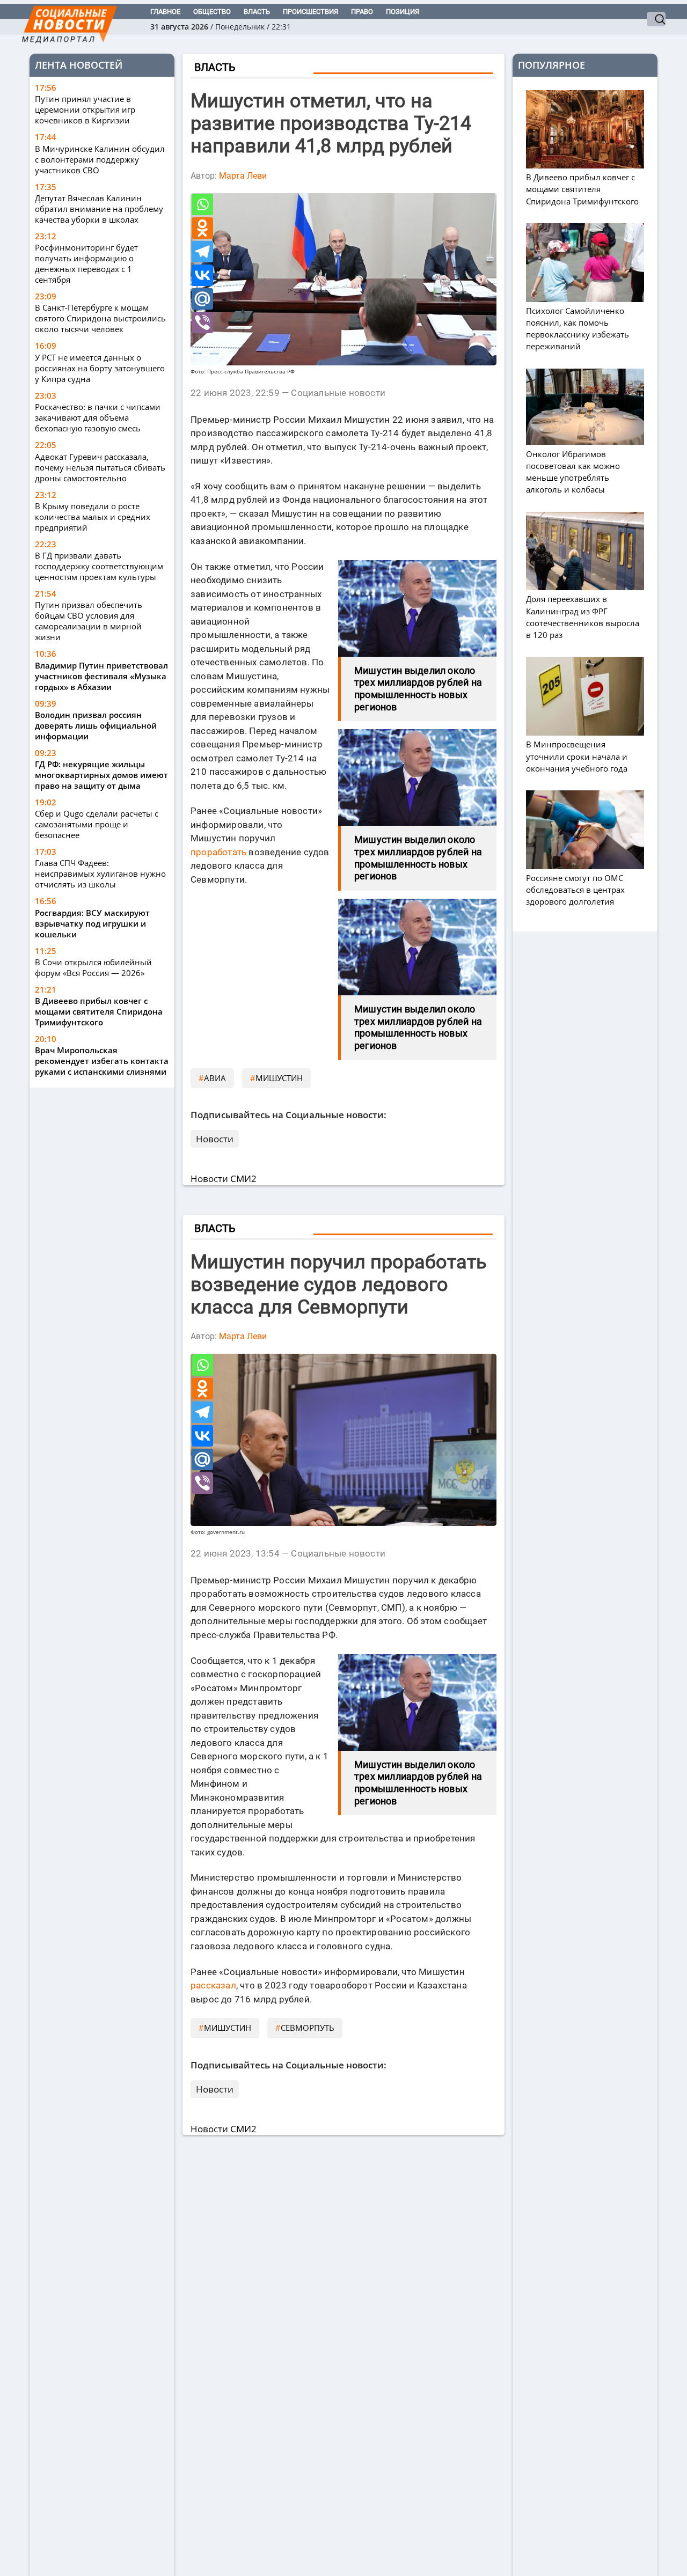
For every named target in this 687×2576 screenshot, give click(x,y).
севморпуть (308, 2028)
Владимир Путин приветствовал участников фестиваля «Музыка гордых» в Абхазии (101, 676)
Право (362, 12)
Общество (212, 12)
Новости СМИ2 (224, 1179)
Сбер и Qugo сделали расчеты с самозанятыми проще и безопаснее (97, 824)
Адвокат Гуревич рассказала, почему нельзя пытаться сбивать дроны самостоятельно (100, 467)
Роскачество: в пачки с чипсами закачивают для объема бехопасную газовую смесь (98, 417)
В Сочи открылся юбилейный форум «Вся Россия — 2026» (93, 967)
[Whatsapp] (202, 204)
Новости (215, 1139)
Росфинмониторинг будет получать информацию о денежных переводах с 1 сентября (86, 264)
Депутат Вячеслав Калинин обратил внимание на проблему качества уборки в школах (99, 209)
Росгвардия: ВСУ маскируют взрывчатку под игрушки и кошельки (92, 923)
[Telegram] (202, 252)
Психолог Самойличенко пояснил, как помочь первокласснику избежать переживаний (578, 329)
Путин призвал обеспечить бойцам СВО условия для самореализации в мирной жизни (89, 621)
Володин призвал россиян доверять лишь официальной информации (96, 725)
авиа (215, 1078)
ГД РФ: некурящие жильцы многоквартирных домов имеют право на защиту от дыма (101, 775)
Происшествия (310, 12)
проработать (218, 852)
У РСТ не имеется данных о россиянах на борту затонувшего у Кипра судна (100, 368)
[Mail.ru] (202, 299)
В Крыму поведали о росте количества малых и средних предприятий (93, 517)
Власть (257, 12)
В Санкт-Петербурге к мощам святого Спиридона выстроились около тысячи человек (100, 319)
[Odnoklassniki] (202, 228)
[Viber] (202, 322)
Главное (165, 12)
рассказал (213, 1985)
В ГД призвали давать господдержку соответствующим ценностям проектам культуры (99, 566)
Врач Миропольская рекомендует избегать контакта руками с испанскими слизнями (102, 1061)
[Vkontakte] (202, 275)
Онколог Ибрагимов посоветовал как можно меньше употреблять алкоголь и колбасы (573, 472)
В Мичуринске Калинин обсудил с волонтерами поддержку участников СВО (100, 159)
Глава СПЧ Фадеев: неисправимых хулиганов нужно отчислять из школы (100, 874)
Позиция (403, 12)
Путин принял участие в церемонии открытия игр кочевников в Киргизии (85, 110)
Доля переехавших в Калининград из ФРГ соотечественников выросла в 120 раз (583, 617)
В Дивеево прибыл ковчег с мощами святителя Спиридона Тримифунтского (99, 1011)
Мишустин (279, 1078)
